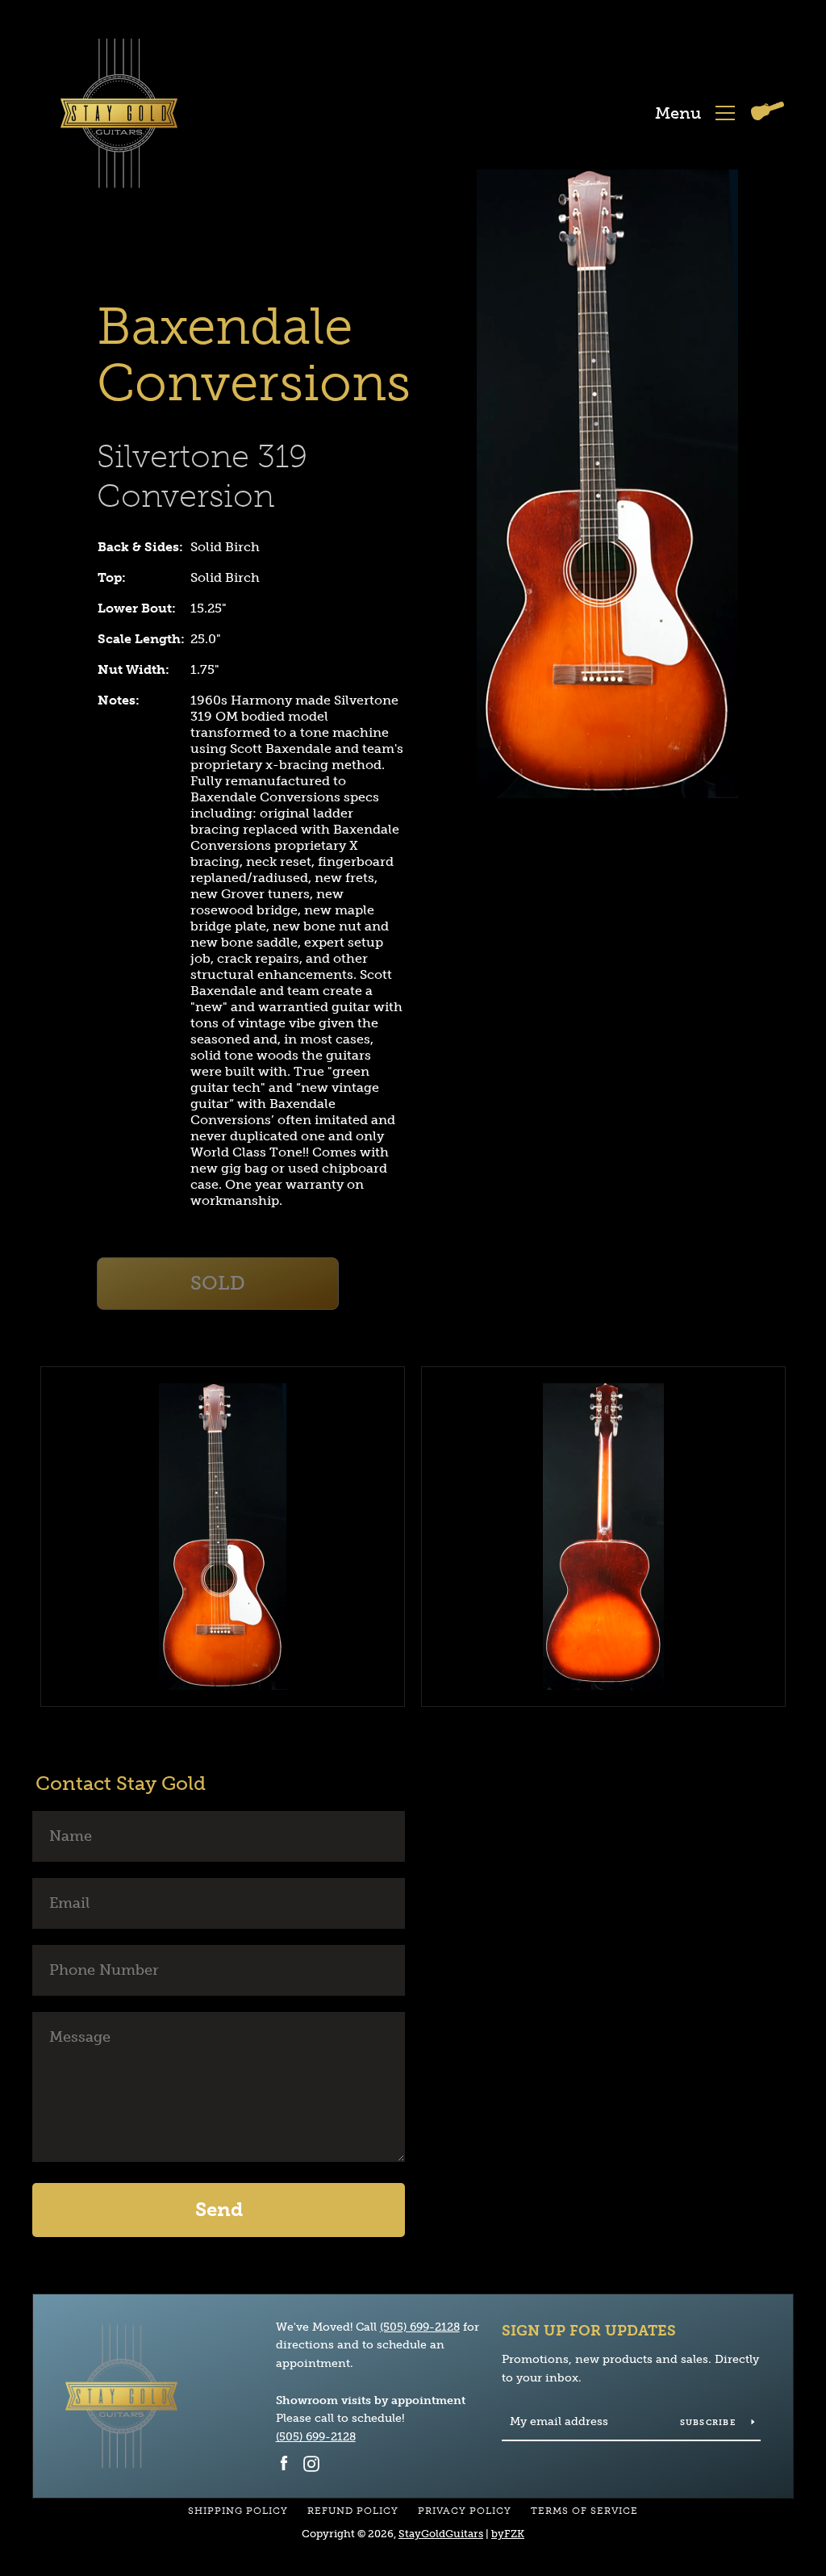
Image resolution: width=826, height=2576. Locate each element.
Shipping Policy (238, 2511)
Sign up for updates (589, 2331)
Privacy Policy (465, 2511)
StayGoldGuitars (441, 2534)
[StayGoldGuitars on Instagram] (311, 2463)
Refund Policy (353, 2511)
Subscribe (710, 2423)
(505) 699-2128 (420, 2327)
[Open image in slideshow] (607, 484)
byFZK (508, 2534)
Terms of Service (584, 2511)
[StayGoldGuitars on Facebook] (284, 2463)
